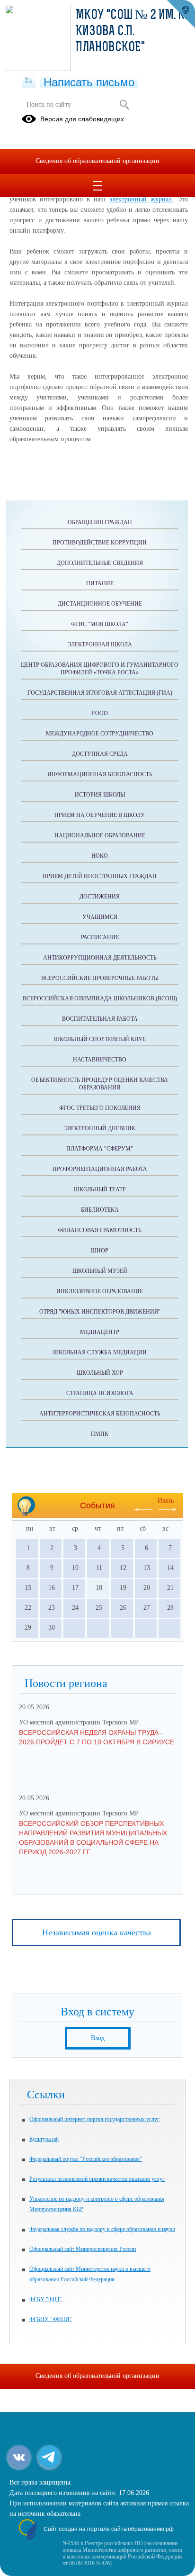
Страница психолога (100, 1393)
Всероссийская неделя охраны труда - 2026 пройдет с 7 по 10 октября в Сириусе (97, 1737)
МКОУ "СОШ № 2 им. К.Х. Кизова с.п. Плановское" (135, 32)
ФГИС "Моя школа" (100, 624)
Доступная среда (100, 754)
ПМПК (100, 1434)
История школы (100, 795)
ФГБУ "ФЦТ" (46, 2299)
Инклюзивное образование (100, 1291)
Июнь (166, 1501)
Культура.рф (44, 2139)
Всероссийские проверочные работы (100, 978)
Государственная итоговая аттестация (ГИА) (100, 693)
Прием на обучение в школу (100, 815)
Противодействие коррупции (100, 543)
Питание (100, 583)
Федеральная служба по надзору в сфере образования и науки (102, 2229)
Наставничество (100, 1060)
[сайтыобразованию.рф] (181, 14)
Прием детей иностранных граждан (100, 876)
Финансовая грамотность (100, 1230)
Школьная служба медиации (100, 1352)
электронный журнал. (142, 199)
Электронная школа (100, 644)
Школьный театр (100, 1189)
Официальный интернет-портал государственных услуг (94, 2119)
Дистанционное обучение (100, 604)
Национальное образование (100, 835)
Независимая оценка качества (97, 1932)
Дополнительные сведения (100, 563)
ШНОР (100, 1251)
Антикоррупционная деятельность (100, 958)
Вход (98, 2038)
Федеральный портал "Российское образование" (86, 2159)
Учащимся (100, 917)
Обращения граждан (100, 522)
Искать (124, 105)
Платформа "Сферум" (100, 1149)
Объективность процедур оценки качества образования (100, 1084)
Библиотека (100, 1210)
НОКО (100, 856)
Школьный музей (100, 1271)
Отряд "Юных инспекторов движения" (100, 1312)
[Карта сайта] (29, 81)
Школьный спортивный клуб (100, 1039)
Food (100, 713)
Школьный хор (100, 1373)
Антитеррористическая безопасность (100, 1414)
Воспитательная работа (100, 1019)
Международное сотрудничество (100, 734)
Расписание (100, 937)
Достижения (100, 897)
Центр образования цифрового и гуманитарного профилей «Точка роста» (100, 669)
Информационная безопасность (100, 774)
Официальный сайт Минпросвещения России (83, 2249)
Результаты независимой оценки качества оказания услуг (97, 2179)
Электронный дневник (100, 1128)
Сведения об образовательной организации (97, 161)
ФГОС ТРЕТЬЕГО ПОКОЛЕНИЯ (100, 1108)
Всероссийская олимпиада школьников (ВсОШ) (100, 998)
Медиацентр (100, 1332)
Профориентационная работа (100, 1169)
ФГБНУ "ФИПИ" (51, 2319)
